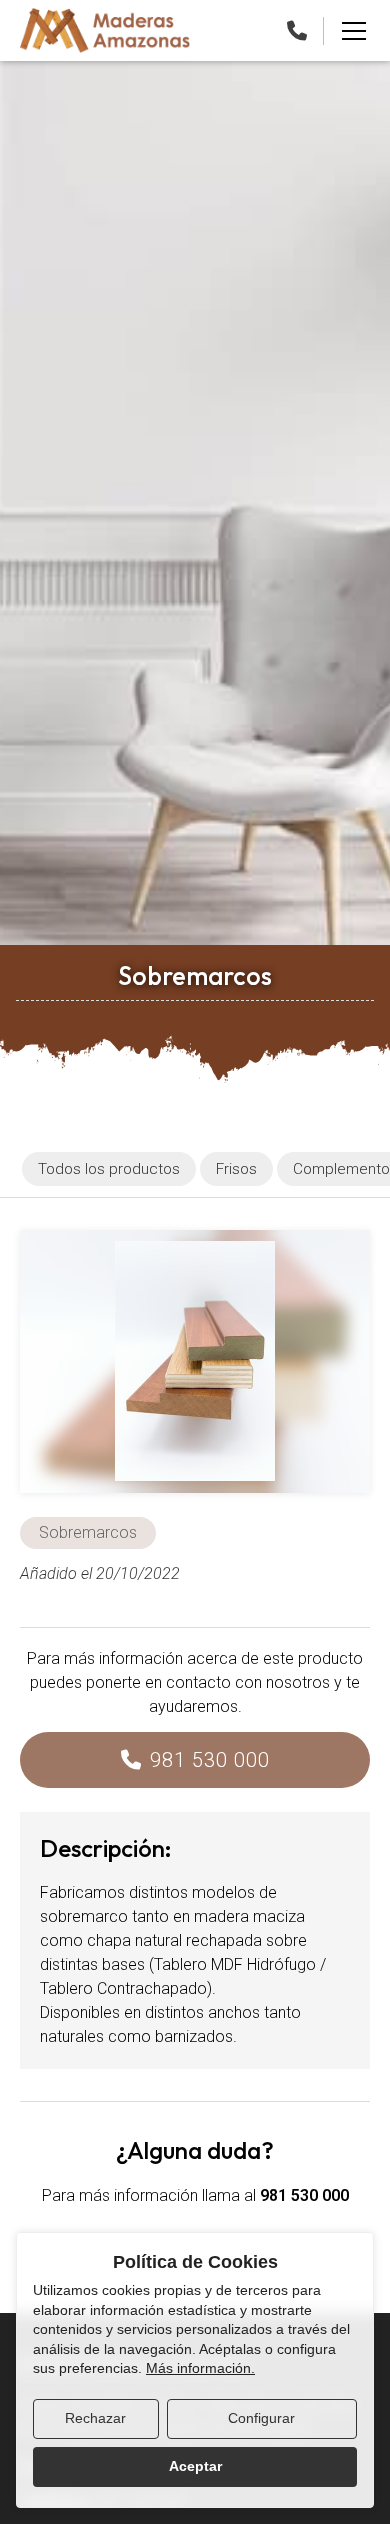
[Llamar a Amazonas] (297, 31)
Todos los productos (109, 1169)
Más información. (200, 2368)
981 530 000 (210, 1760)
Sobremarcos (88, 1532)
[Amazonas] (105, 30)
